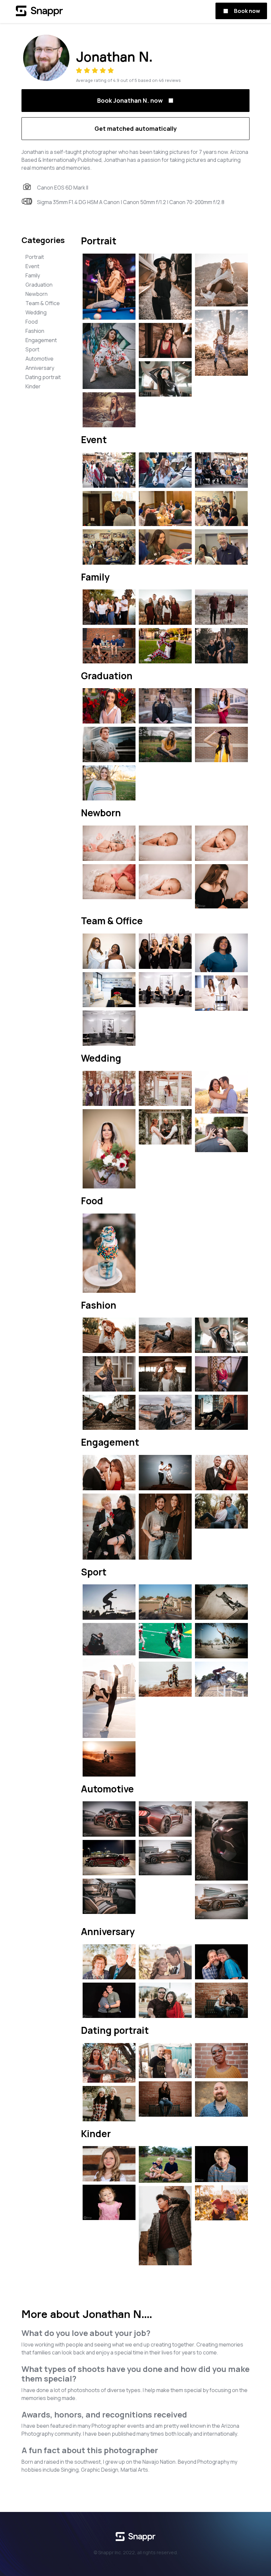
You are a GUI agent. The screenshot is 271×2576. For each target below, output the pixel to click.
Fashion (35, 331)
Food (32, 322)
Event (32, 266)
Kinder (33, 386)
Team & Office (43, 303)
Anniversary (40, 368)
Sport (32, 349)
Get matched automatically (136, 128)
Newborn (37, 294)
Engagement (41, 340)
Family (33, 275)
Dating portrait (43, 377)
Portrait (35, 257)
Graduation (39, 285)
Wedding (36, 312)
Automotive (39, 359)
